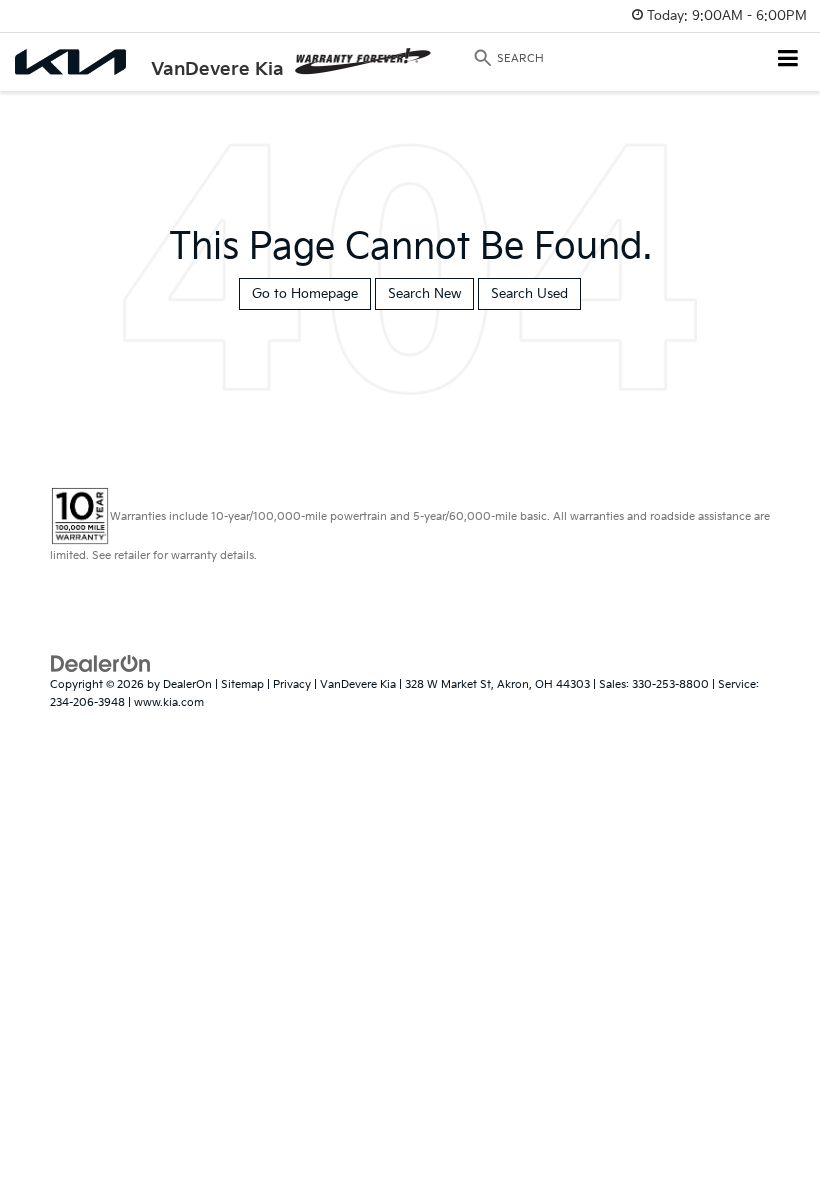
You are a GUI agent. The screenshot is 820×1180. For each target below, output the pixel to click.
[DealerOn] (101, 663)
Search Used (529, 294)
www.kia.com (169, 702)
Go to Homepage (305, 294)
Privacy (292, 684)
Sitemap (242, 684)
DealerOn (187, 684)
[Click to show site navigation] (788, 60)
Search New (424, 294)
